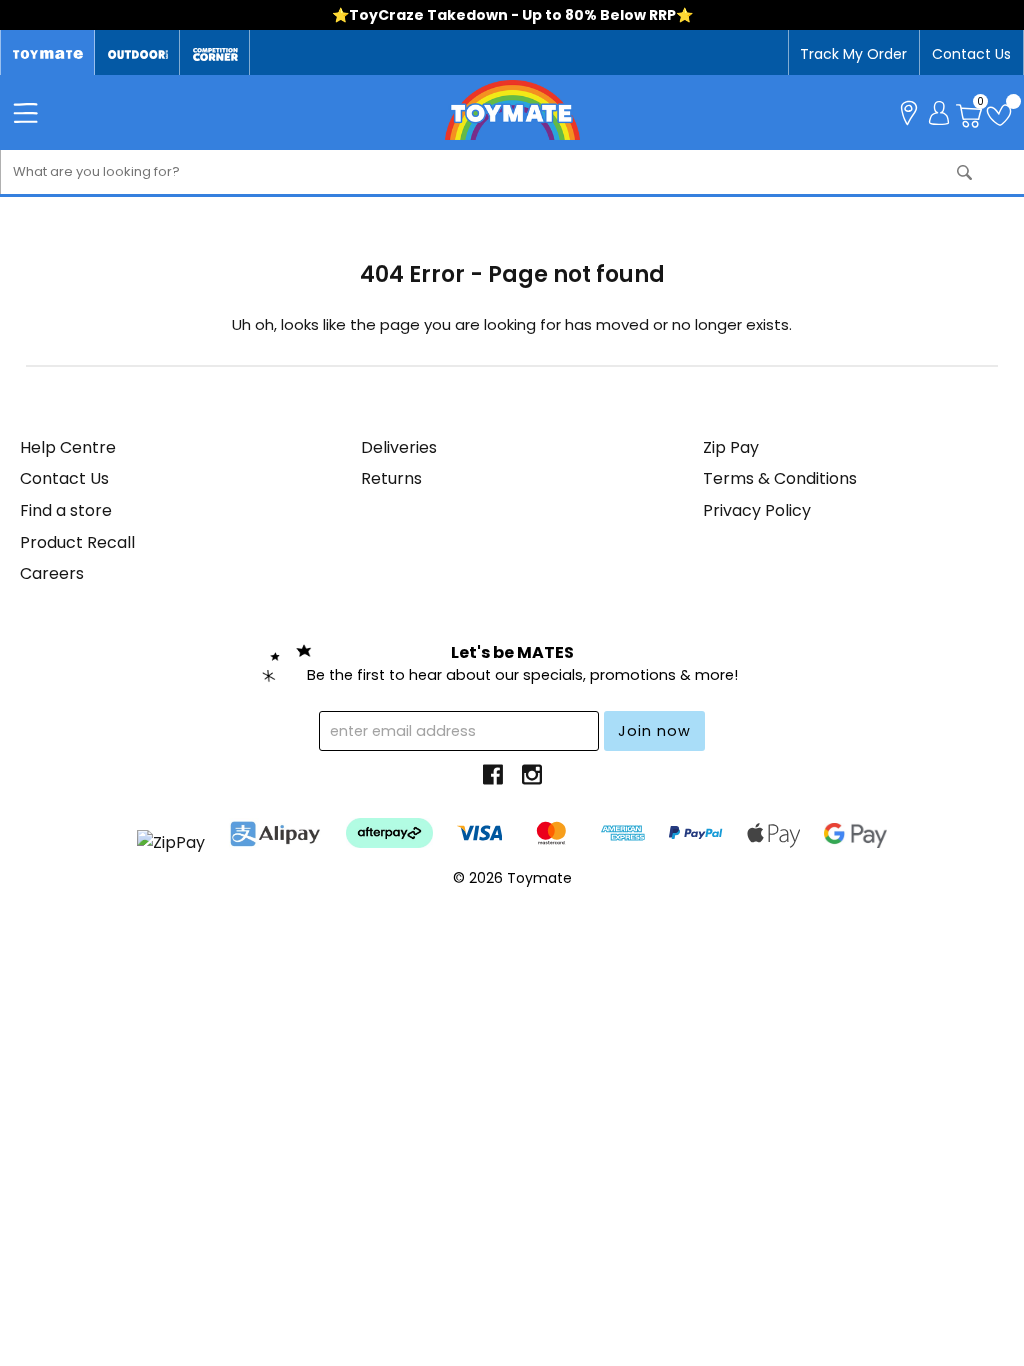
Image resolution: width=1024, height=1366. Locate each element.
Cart (980, 104)
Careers (52, 573)
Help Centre (68, 447)
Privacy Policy (757, 510)
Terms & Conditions (780, 478)
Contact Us (971, 54)
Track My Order (853, 54)
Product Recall (77, 542)
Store (909, 111)
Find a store (66, 510)
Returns (391, 478)
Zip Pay (731, 447)
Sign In (939, 111)
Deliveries (399, 447)
